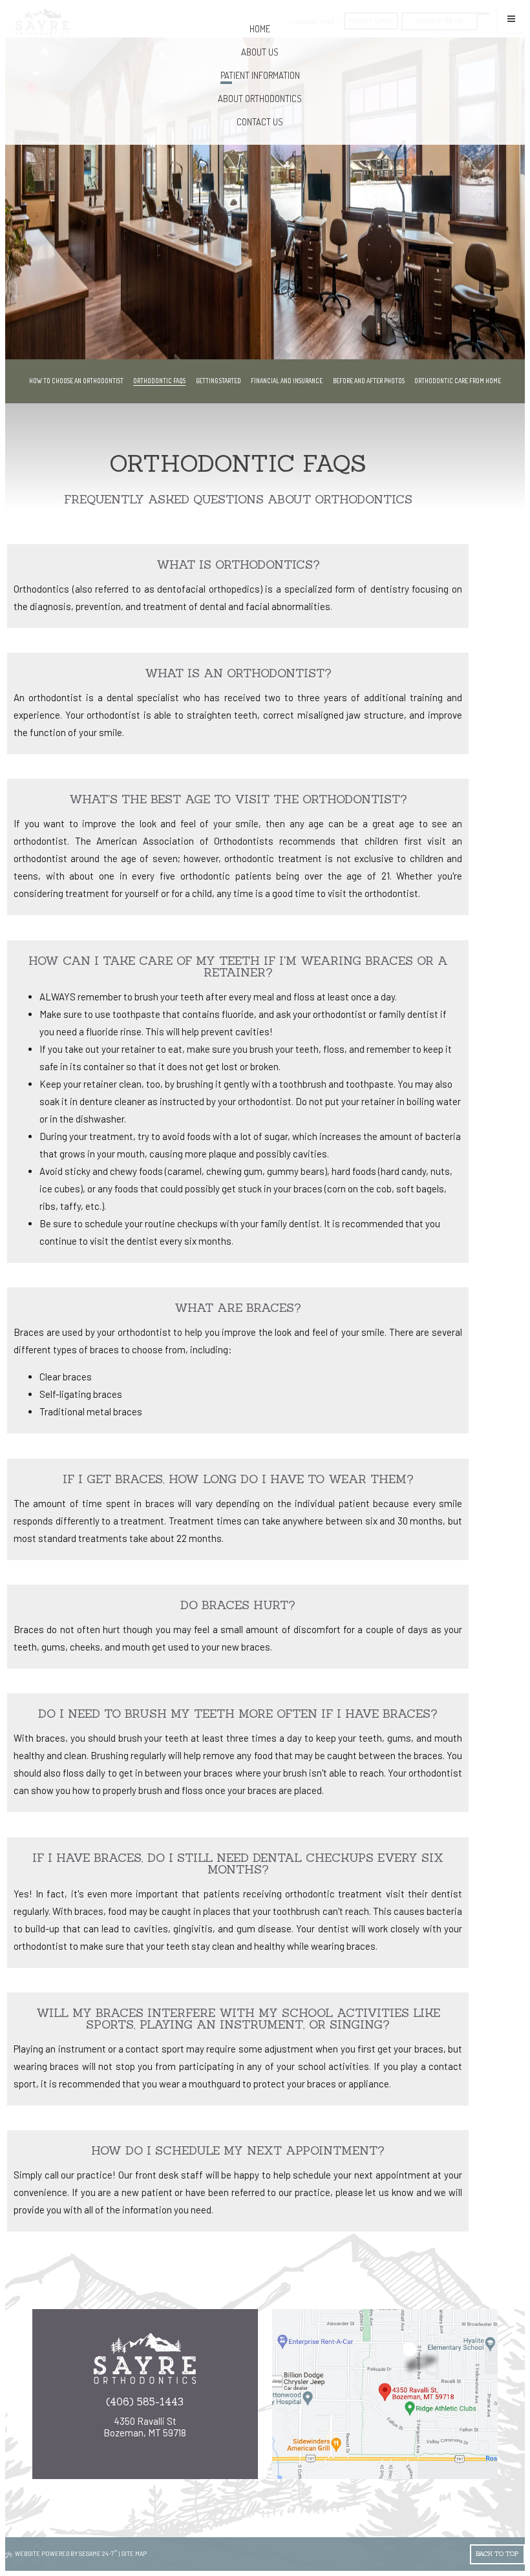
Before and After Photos (369, 381)
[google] (123, 2450)
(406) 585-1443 (145, 2402)
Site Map (134, 2554)
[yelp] (167, 2450)
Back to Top (497, 2554)
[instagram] (132, 2450)
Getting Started (218, 381)
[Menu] (511, 19)
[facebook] (141, 2450)
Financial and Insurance (287, 381)
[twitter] (158, 2450)
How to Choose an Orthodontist (76, 381)
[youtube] (149, 2450)
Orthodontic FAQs (159, 381)
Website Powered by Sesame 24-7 (66, 2553)
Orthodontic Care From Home (458, 381)
